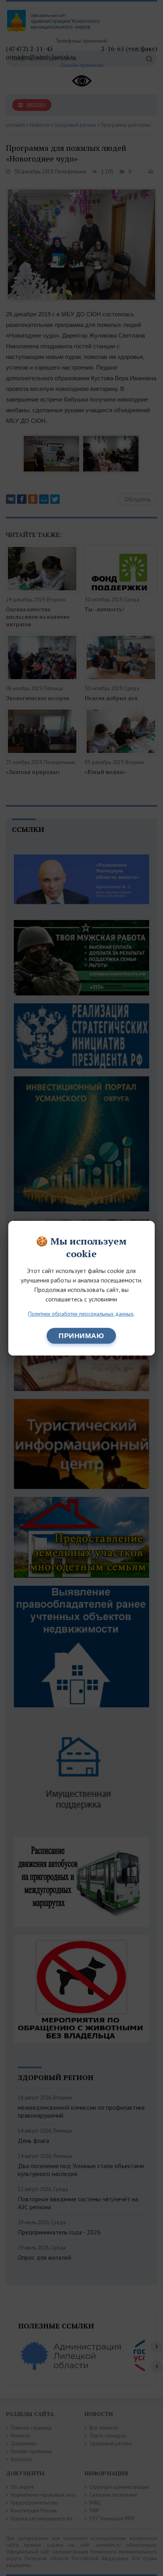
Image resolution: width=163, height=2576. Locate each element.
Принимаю (81, 1336)
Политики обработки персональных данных (81, 1314)
